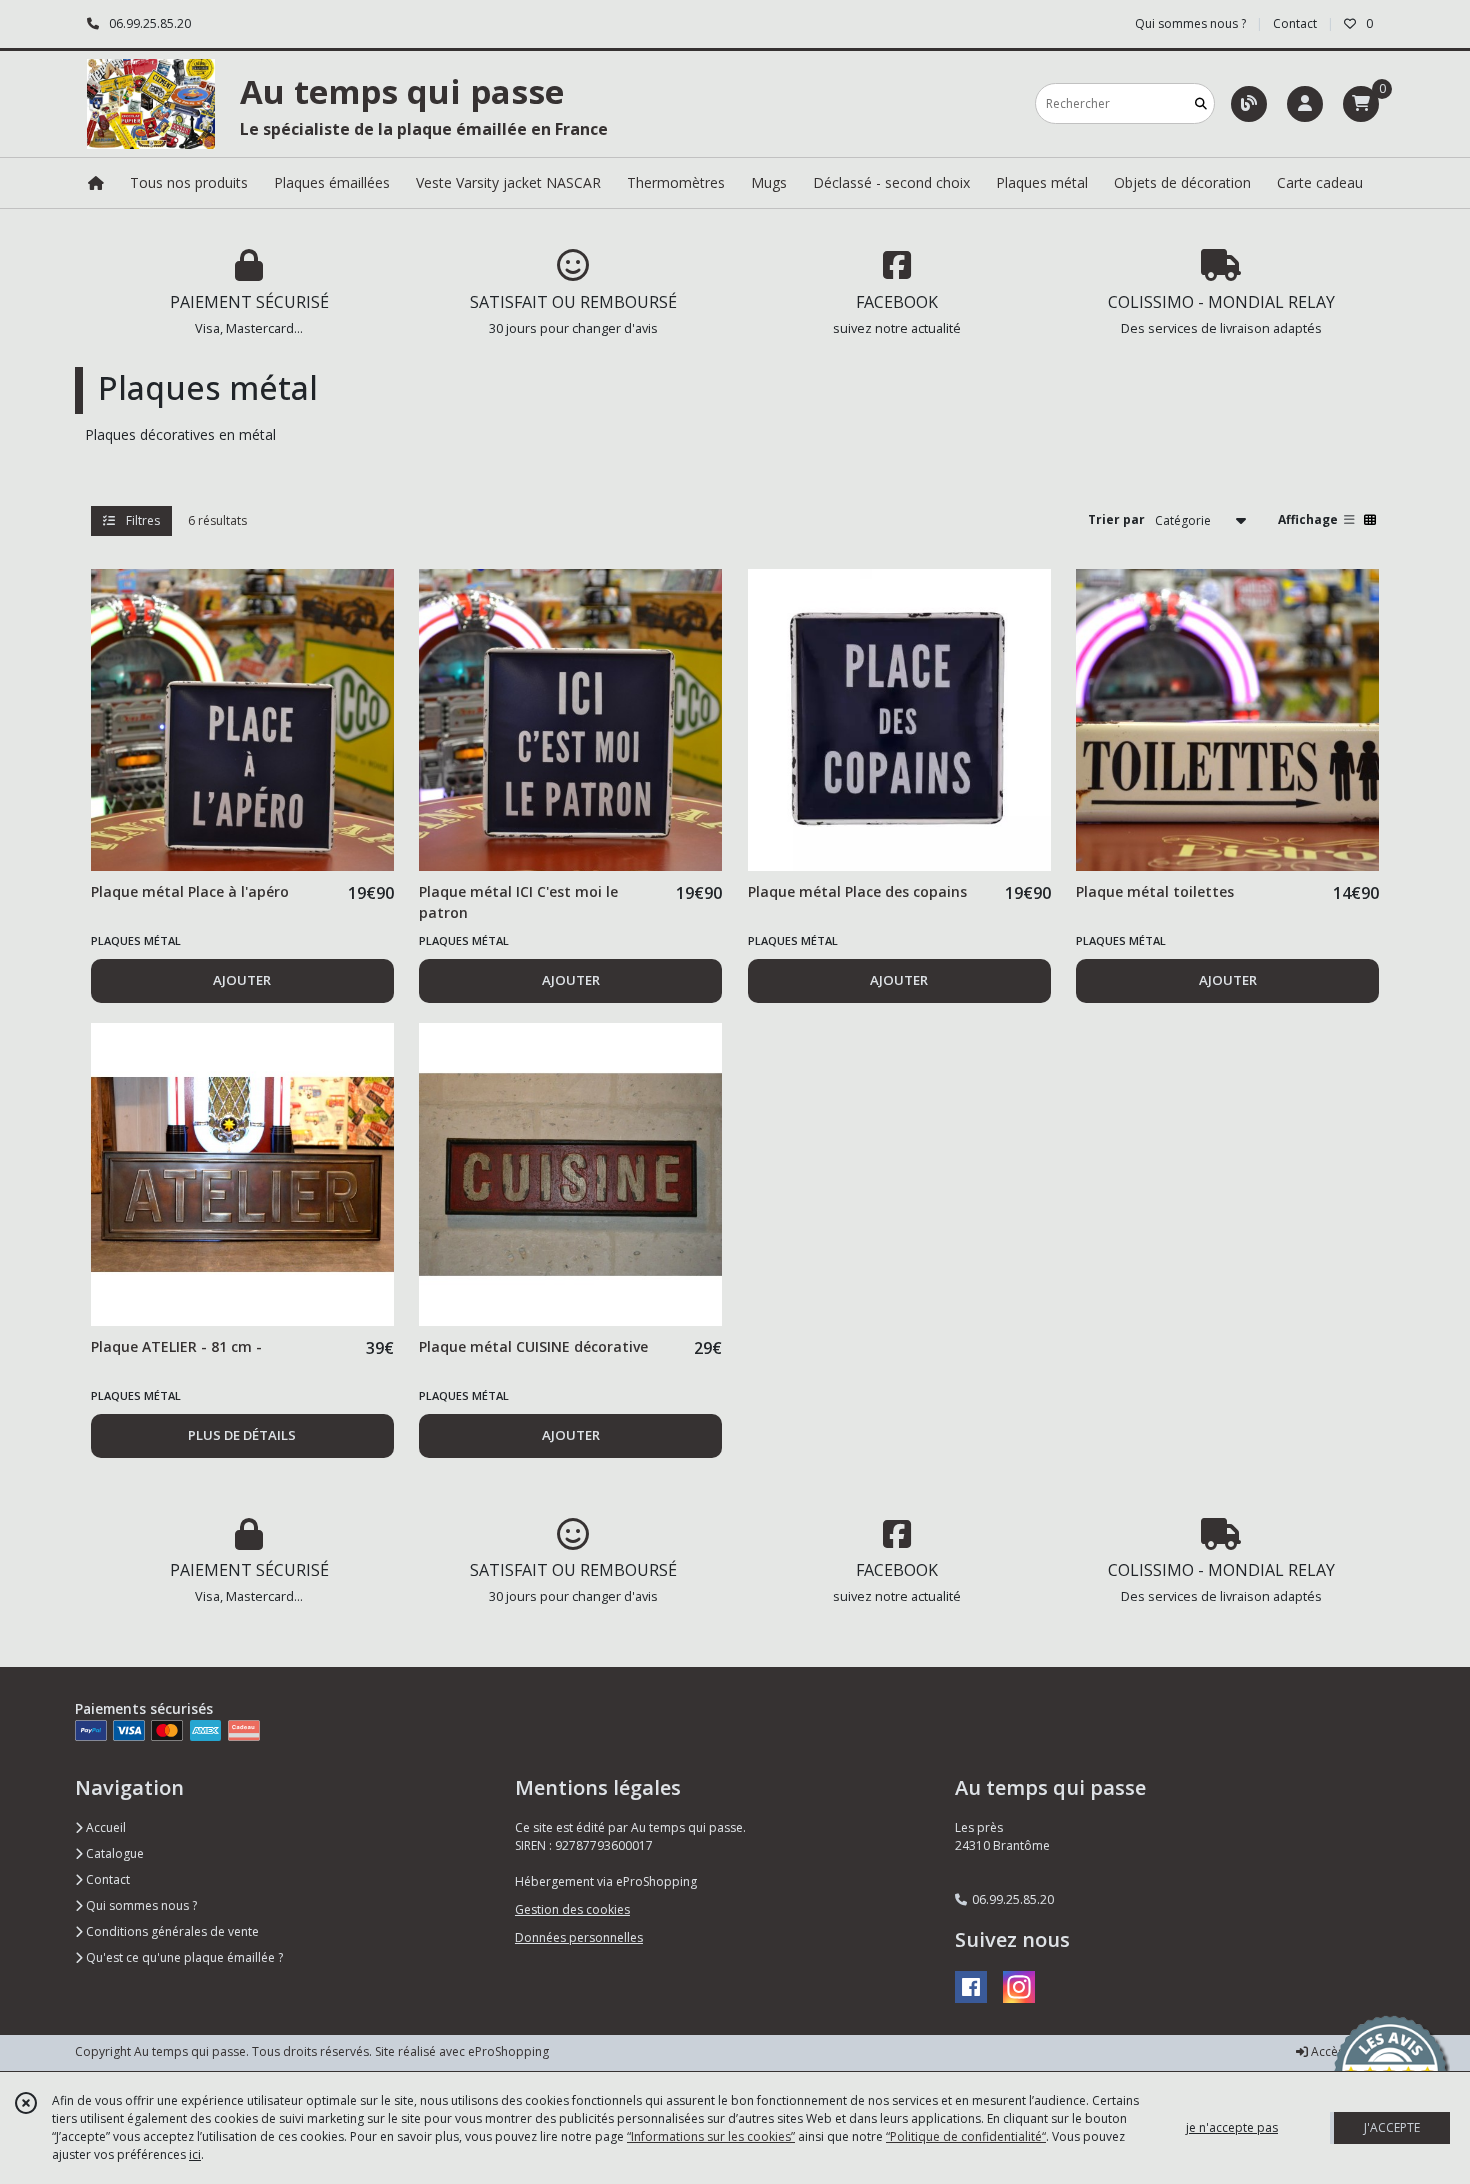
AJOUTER (242, 980)
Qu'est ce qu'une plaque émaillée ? (183, 1957)
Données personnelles (579, 1937)
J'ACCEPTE (1392, 2127)
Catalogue (113, 1853)
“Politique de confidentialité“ (966, 2136)
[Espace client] (1305, 104)
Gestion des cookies (572, 1909)
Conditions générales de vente (171, 1931)
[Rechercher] (1201, 103)
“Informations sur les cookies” (711, 2136)
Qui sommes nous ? (140, 1905)
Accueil (104, 1827)
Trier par (1116, 519)
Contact (1295, 23)
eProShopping (508, 2051)
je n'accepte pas (1232, 2127)
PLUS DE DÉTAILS (242, 1435)
